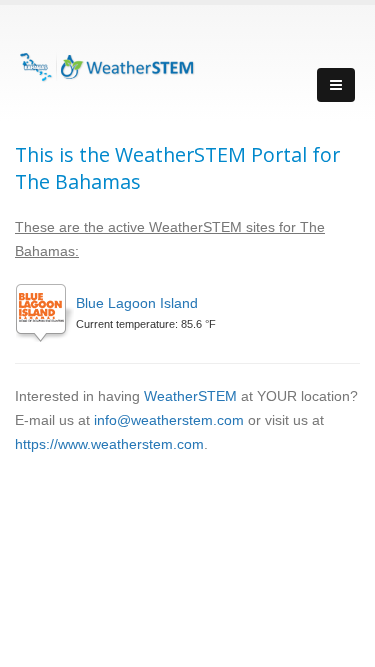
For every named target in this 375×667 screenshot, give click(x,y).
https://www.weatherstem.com (109, 444)
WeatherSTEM (190, 396)
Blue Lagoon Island (137, 303)
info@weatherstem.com (169, 420)
